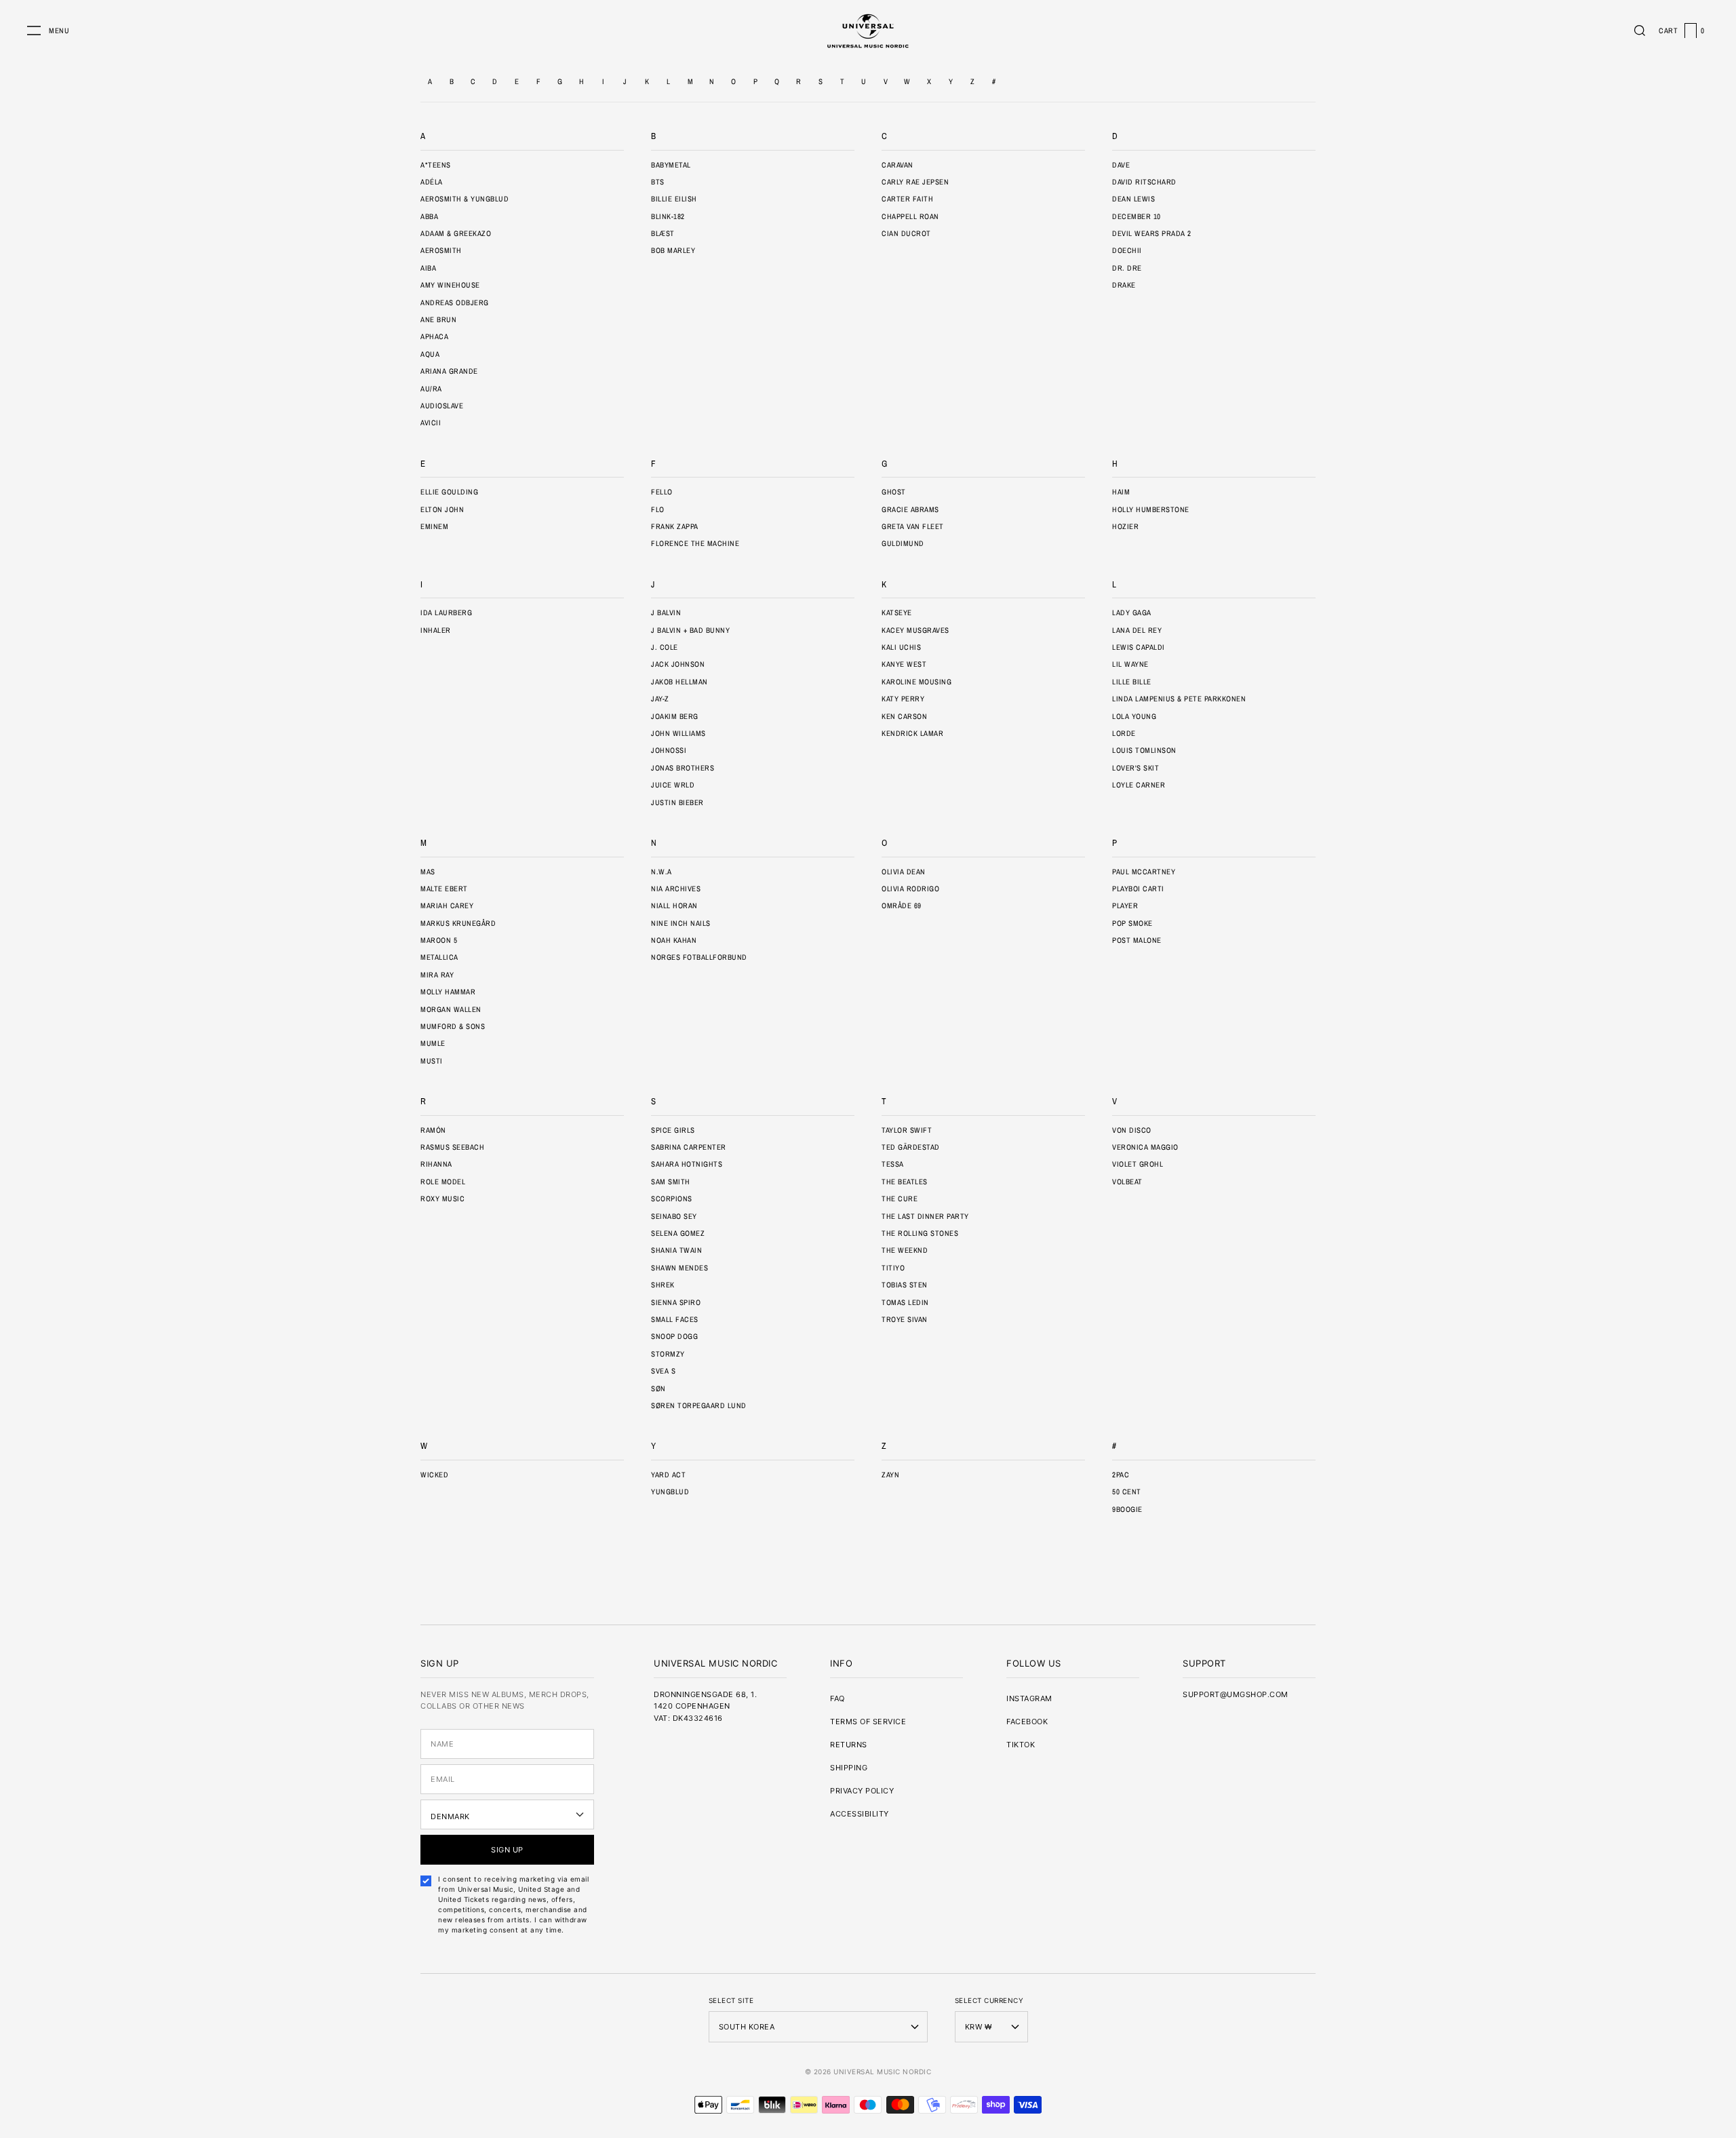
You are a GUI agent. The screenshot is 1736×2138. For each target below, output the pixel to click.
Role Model (443, 1182)
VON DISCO (1132, 1130)
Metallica (439, 957)
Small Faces (675, 1319)
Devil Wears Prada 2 (1152, 233)
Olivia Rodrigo (910, 889)
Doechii (1127, 250)
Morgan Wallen (451, 1009)
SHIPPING (849, 1768)
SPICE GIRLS (673, 1130)
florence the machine (695, 543)
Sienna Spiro (676, 1302)
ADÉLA (432, 182)
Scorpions (672, 1199)
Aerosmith (441, 250)
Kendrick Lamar (912, 733)
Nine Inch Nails (681, 923)
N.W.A (662, 872)
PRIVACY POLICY (862, 1791)
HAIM (1121, 492)
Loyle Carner (1139, 785)
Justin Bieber (677, 802)
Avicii (431, 423)
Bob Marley (673, 250)
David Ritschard (1144, 182)
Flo (658, 509)
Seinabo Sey (674, 1216)
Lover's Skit (1136, 768)
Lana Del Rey (1137, 630)
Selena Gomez (678, 1233)
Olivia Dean (904, 872)
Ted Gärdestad (911, 1147)
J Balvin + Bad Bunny (690, 630)
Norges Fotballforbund (699, 957)
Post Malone (1137, 940)
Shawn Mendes (679, 1268)
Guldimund (903, 543)
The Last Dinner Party (925, 1216)
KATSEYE (897, 613)
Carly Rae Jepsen (915, 182)
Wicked (434, 1475)
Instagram (1029, 1698)
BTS (658, 182)
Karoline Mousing (916, 682)
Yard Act (668, 1475)
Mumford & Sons (453, 1026)
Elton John (442, 509)
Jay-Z (660, 699)
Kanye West (904, 664)
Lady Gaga (1132, 613)
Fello (662, 492)
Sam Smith (671, 1182)
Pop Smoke (1132, 923)
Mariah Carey (447, 906)
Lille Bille (1132, 682)
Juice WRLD (673, 785)
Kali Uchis (901, 647)
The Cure (900, 1199)
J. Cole (665, 647)
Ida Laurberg (446, 613)
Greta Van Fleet (913, 526)
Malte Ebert (444, 889)
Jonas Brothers (683, 768)
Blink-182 (668, 216)
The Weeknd (905, 1250)
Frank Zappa (675, 526)
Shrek (663, 1285)
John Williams (678, 733)
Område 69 (902, 906)
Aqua (430, 354)
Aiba (428, 268)
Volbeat (1127, 1182)
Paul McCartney (1144, 872)
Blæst (663, 233)
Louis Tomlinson (1144, 750)
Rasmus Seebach (452, 1147)
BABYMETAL (671, 165)
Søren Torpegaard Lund (699, 1405)
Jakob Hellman (679, 682)
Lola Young (1134, 716)
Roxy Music (442, 1199)
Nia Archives (676, 889)
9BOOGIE (1127, 1509)
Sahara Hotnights (687, 1164)
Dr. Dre (1127, 268)
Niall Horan (674, 906)
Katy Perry (903, 699)
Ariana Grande (449, 371)
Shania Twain (676, 1250)
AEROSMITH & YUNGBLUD (465, 199)
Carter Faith (907, 199)
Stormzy (668, 1354)
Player (1125, 906)
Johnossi (669, 750)
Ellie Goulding (449, 492)
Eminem (434, 526)
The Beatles (905, 1182)
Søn (658, 1388)
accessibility (860, 1814)
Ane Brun (438, 319)
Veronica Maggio (1145, 1147)
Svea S (663, 1371)
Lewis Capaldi (1139, 647)
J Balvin (666, 613)
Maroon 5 (439, 940)
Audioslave (442, 406)
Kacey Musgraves (915, 630)
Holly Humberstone (1151, 509)
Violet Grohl (1138, 1164)
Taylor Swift (907, 1130)
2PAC (1121, 1475)
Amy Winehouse (450, 285)
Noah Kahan (674, 940)
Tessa (893, 1164)
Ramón (433, 1130)
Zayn (890, 1475)
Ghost (894, 492)
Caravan (897, 165)
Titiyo (893, 1268)
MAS (428, 872)
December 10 (1137, 216)
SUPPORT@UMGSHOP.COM (1236, 1694)
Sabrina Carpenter (689, 1147)
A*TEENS (436, 165)
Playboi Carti (1138, 889)
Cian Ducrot (906, 233)
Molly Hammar (448, 992)
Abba (429, 216)
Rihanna (436, 1164)
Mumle (433, 1043)
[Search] (1640, 31)
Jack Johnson (678, 664)
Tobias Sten (905, 1285)
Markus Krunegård (458, 923)
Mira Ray (437, 975)
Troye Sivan (905, 1319)
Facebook (1027, 1722)
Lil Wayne (1130, 664)
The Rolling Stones (920, 1233)
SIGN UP (507, 1850)
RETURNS (849, 1745)
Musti (432, 1061)
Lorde (1124, 733)
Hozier (1125, 526)
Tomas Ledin (905, 1302)
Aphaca (434, 336)
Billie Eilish (674, 199)
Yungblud (670, 1492)
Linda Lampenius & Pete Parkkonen (1179, 699)
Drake (1124, 285)
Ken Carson (904, 716)
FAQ (837, 1698)
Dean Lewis (1133, 199)
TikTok (1021, 1745)
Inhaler (436, 630)
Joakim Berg (675, 716)
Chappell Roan (910, 216)
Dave (1121, 165)
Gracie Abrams (910, 509)
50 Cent (1127, 1492)
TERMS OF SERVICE (868, 1722)
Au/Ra (431, 389)
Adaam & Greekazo (456, 233)
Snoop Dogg (674, 1336)
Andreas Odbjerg (455, 303)
